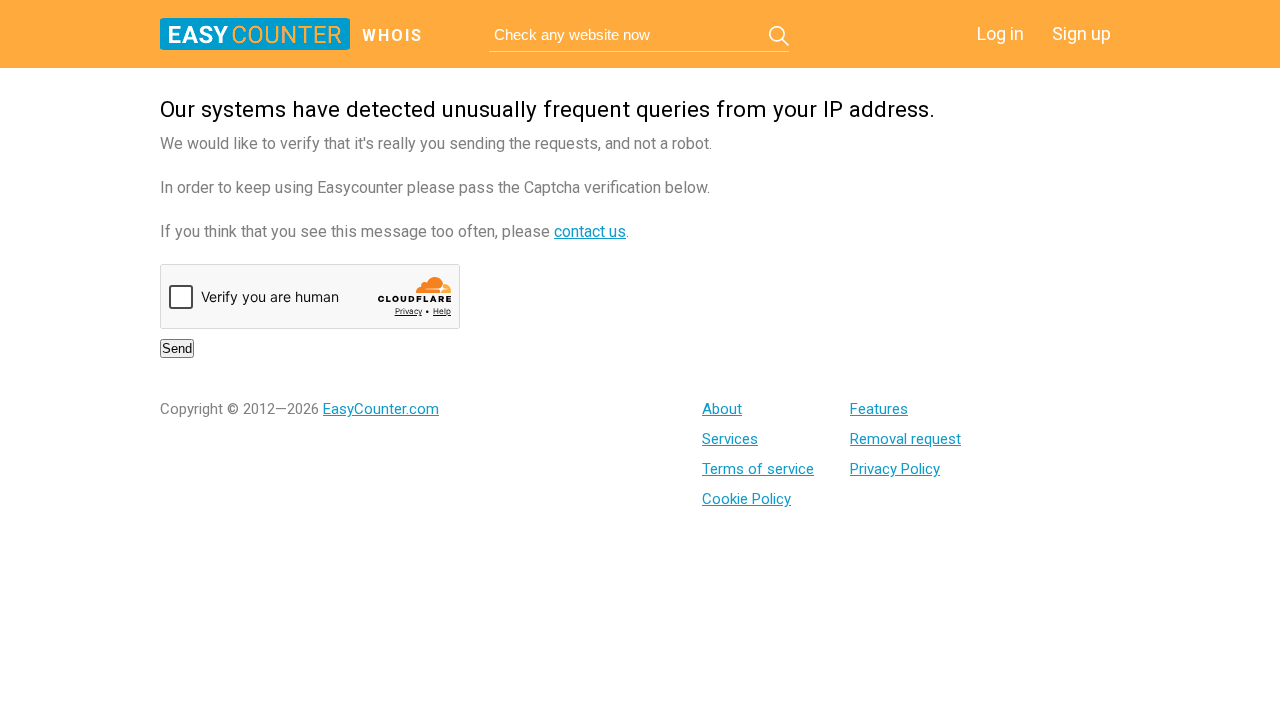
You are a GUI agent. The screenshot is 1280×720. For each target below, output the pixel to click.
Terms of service (758, 469)
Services (730, 439)
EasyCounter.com (381, 409)
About (722, 409)
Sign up (1081, 33)
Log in (1000, 33)
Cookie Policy (746, 499)
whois (392, 35)
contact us (590, 231)
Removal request (905, 439)
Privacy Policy (895, 469)
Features (879, 409)
